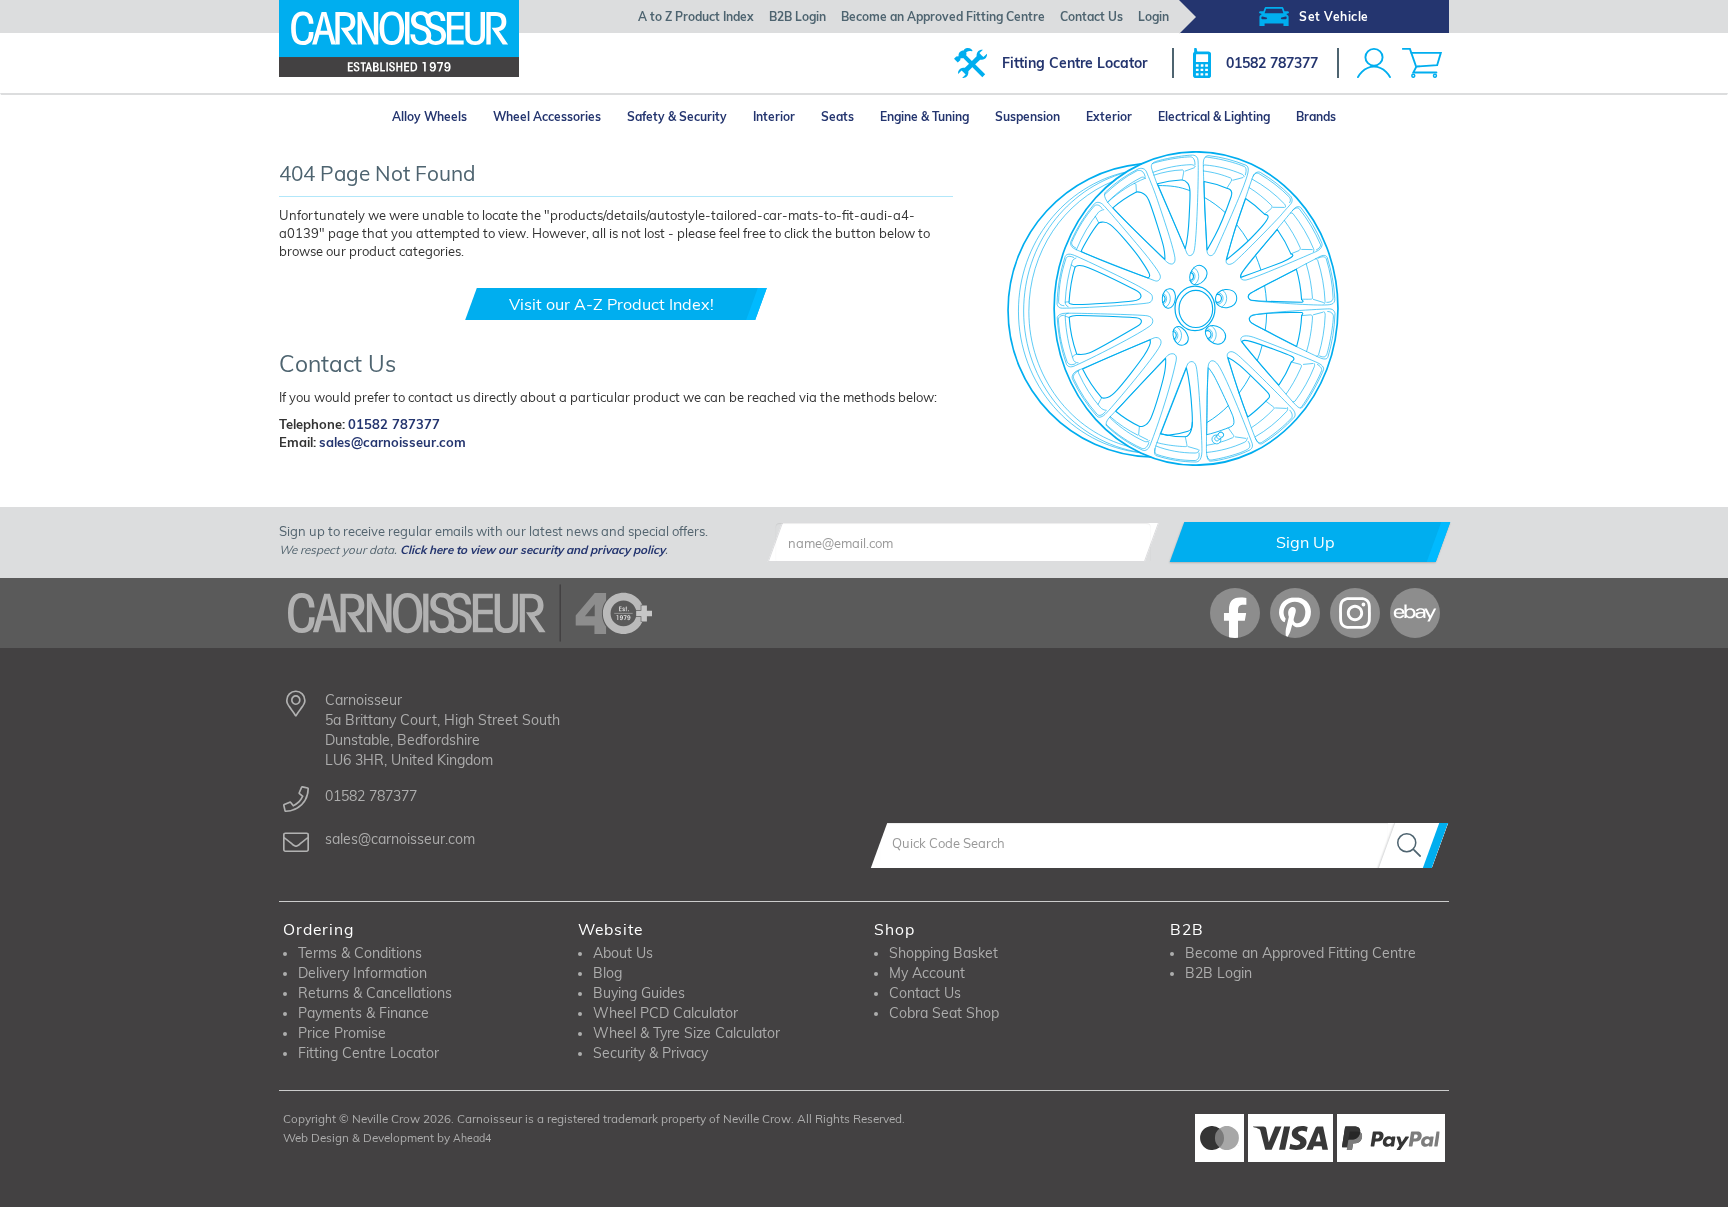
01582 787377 (1272, 63)
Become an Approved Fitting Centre (943, 16)
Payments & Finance (363, 1013)
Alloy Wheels (429, 116)
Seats (837, 116)
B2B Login (797, 16)
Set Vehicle (1334, 16)
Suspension (1027, 116)
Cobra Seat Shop (944, 1013)
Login (1153, 16)
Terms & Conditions (360, 953)
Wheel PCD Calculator (665, 1013)
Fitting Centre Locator (1074, 63)
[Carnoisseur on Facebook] (1235, 613)
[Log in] (1374, 63)
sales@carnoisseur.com (392, 442)
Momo (614, 502)
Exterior (1109, 116)
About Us (623, 953)
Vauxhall (324, 477)
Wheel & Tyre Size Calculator (686, 1033)
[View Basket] (1422, 63)
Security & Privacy (650, 1053)
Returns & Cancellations (375, 993)
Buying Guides (639, 993)
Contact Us (1091, 16)
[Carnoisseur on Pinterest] (1295, 613)
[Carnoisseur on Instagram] (1355, 613)
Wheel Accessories (547, 116)
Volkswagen (474, 477)
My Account (927, 973)
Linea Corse (769, 477)
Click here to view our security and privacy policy (532, 549)
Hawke (617, 477)
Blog (607, 973)
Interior (774, 116)
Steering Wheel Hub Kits (964, 500)
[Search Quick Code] (1413, 845)
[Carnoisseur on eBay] (1415, 613)
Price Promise (342, 1033)
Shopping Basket (943, 953)
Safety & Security (677, 116)
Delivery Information (362, 973)
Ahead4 (472, 1138)
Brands (1316, 116)
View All (348, 503)
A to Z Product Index (696, 16)
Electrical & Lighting (1214, 116)
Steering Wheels (941, 477)
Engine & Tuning (924, 116)
